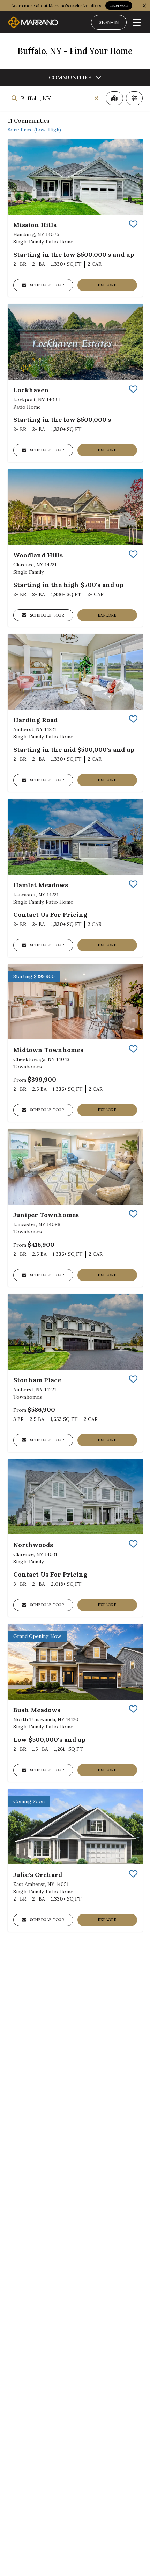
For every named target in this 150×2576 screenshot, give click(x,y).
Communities (70, 77)
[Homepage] (33, 22)
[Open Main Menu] (137, 22)
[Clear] (96, 98)
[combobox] (55, 98)
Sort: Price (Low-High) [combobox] (34, 130)
